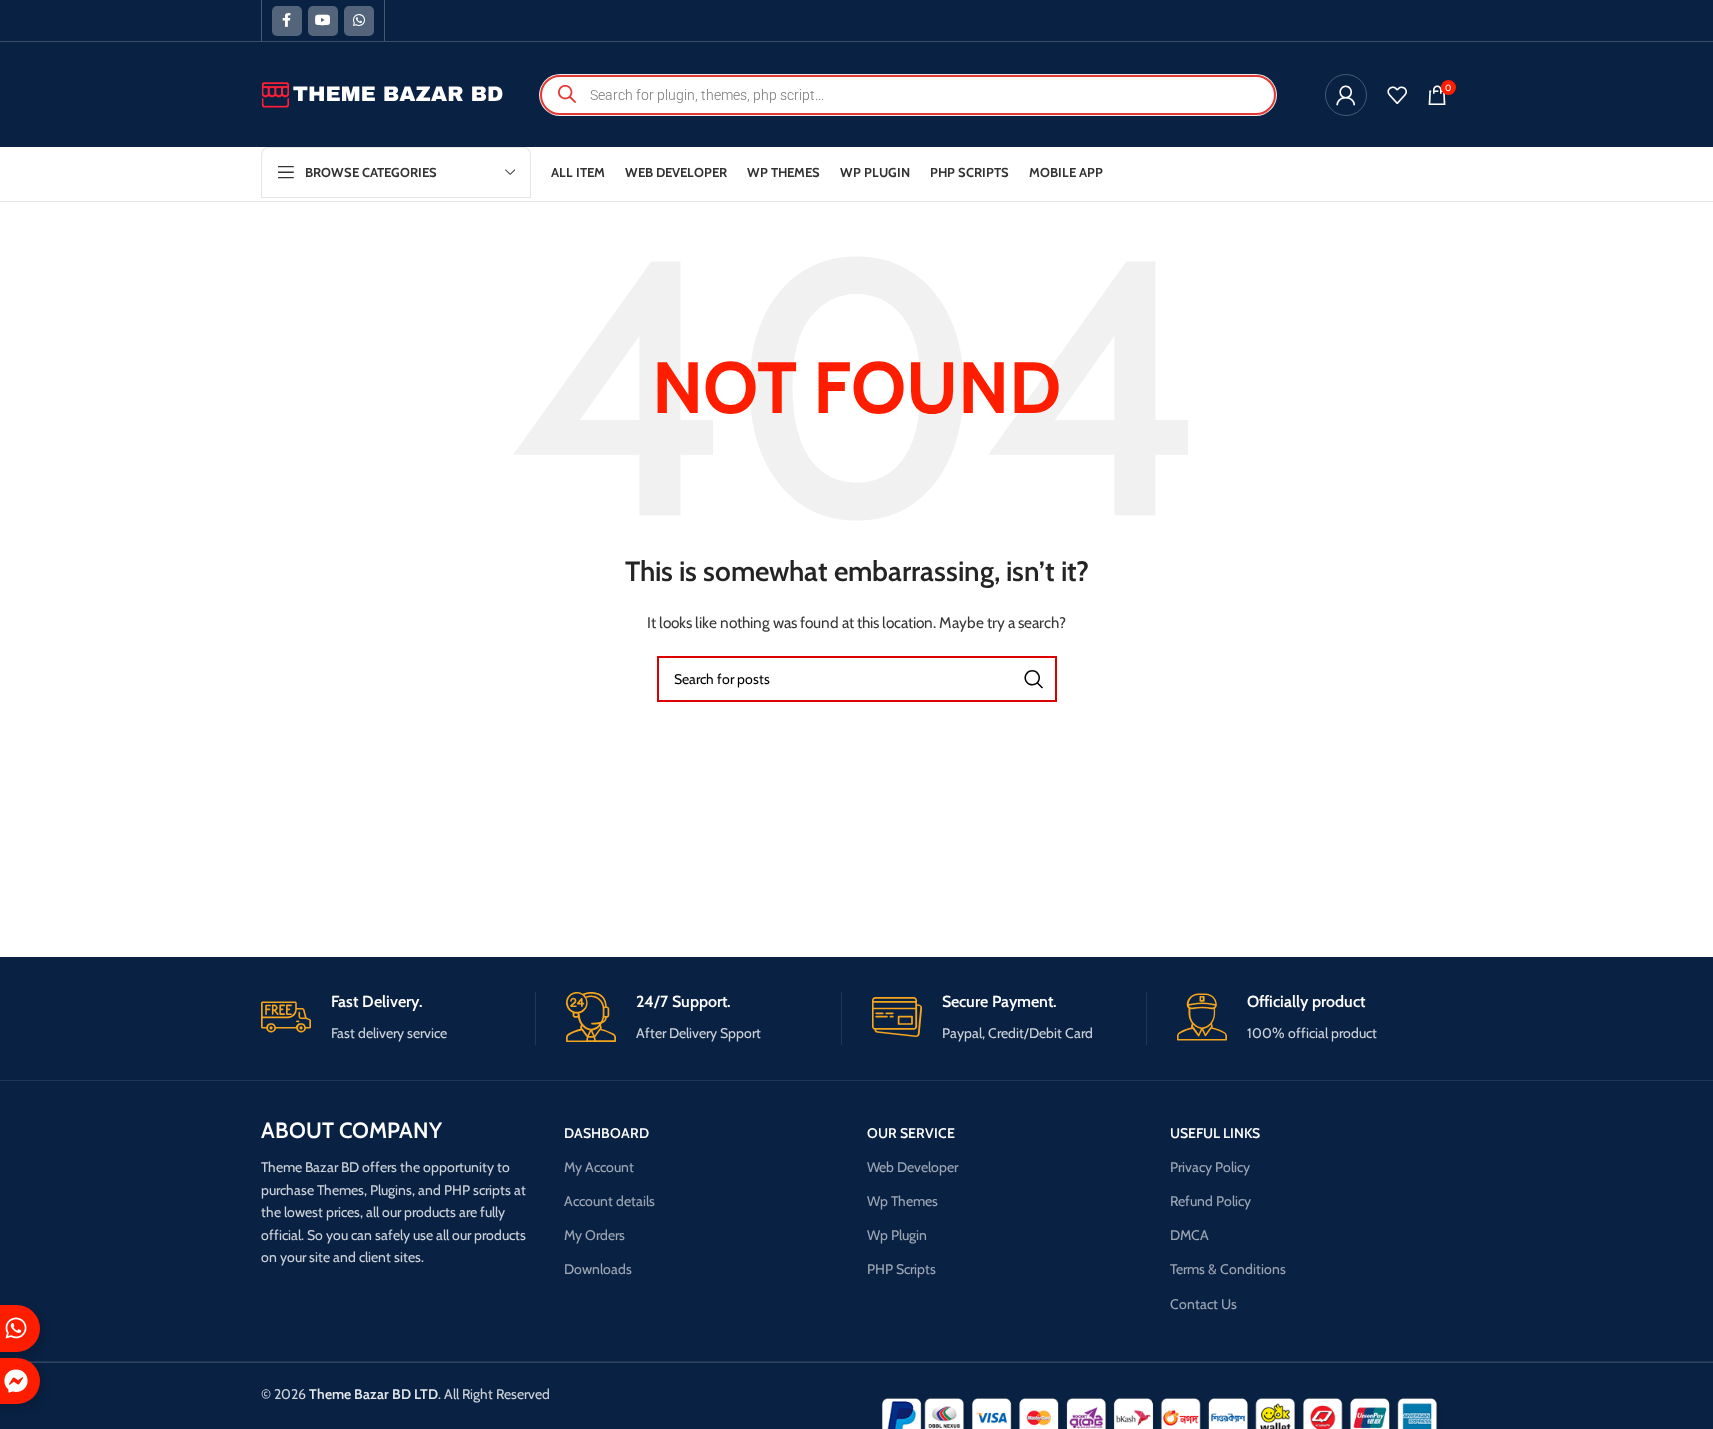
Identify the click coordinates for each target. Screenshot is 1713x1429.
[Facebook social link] (287, 21)
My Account (599, 1167)
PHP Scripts (901, 1269)
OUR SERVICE (911, 1133)
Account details (609, 1201)
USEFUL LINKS (1215, 1133)
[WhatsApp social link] (359, 21)
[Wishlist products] (1397, 95)
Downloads (598, 1269)
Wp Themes (902, 1201)
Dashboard (606, 1133)
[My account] (1346, 95)
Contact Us (1203, 1304)
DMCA (1189, 1235)
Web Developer (912, 1167)
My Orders (594, 1235)
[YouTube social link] (323, 21)
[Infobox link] (398, 1018)
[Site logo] (383, 93)
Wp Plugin (897, 1235)
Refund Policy (1210, 1201)
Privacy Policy (1210, 1167)
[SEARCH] (1034, 679)
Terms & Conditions (1228, 1269)
